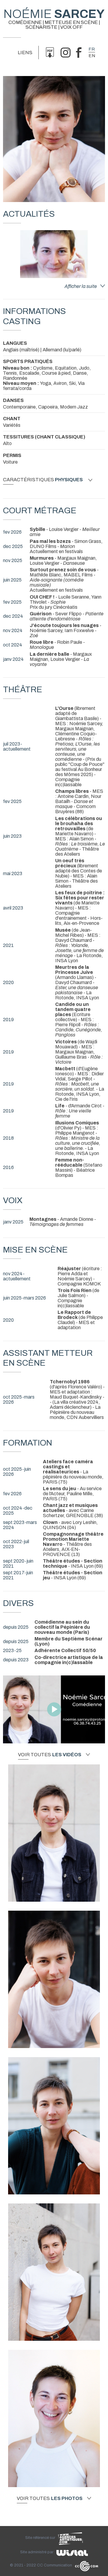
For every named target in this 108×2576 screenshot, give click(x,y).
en (92, 56)
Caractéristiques (43, 480)
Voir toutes (50, 1755)
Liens (25, 53)
